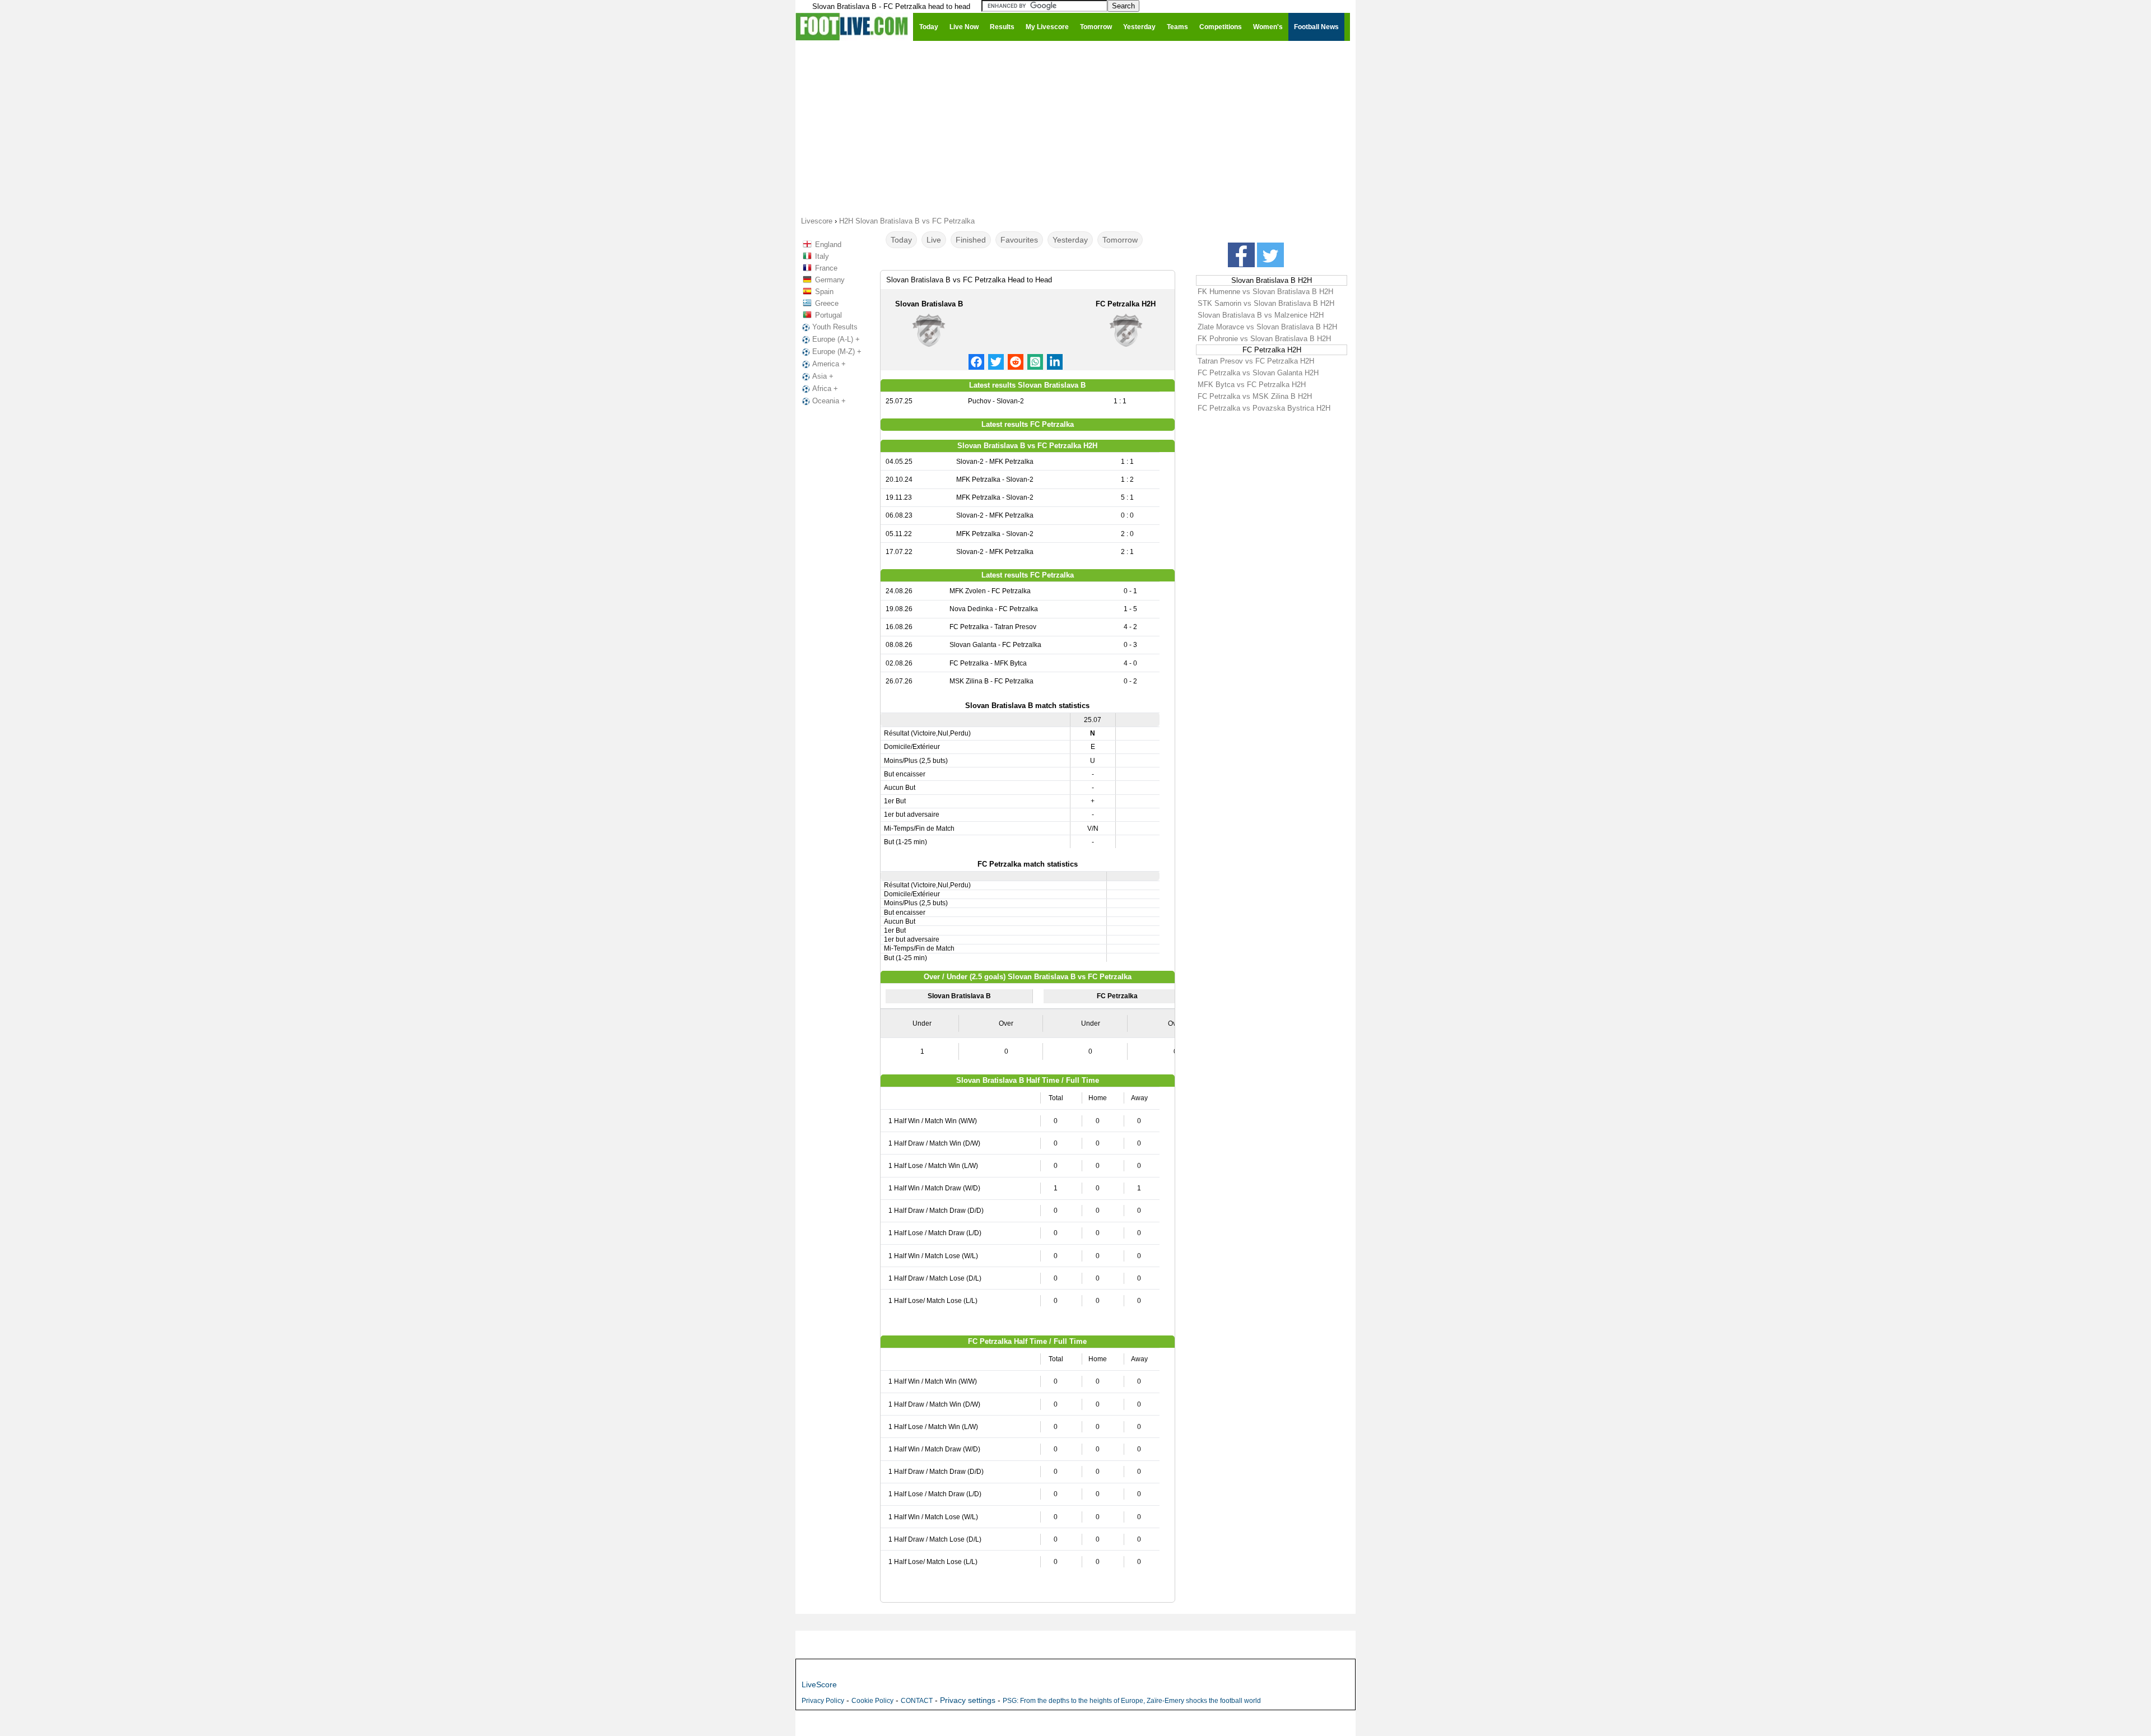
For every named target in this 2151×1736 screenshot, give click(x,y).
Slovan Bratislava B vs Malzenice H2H (1261, 315)
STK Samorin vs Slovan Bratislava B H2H (1266, 303)
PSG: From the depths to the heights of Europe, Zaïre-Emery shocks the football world (1132, 1701)
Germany (830, 280)
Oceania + (829, 401)
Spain (824, 292)
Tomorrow (1120, 240)
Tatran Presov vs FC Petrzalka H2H (1256, 361)
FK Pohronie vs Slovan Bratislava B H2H (1264, 339)
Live (934, 240)
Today (901, 240)
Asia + (823, 376)
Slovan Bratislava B (929, 304)
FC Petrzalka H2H (1126, 304)
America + (829, 364)
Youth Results (835, 327)
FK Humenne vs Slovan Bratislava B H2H (1265, 292)
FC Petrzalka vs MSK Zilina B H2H (1255, 396)
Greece (827, 303)
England (828, 245)
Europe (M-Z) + (837, 352)
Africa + (825, 388)
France (826, 268)
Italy (822, 256)
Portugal (828, 315)
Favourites (1019, 240)
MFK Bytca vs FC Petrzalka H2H (1252, 385)
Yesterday (1070, 240)
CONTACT (917, 1701)
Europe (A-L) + (836, 339)
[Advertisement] (1075, 128)
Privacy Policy (823, 1701)
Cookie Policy (872, 1701)
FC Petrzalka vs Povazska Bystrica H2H (1264, 408)
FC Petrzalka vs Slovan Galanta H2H (1258, 373)
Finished (971, 240)
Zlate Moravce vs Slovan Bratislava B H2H (1267, 327)
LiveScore (819, 1684)
